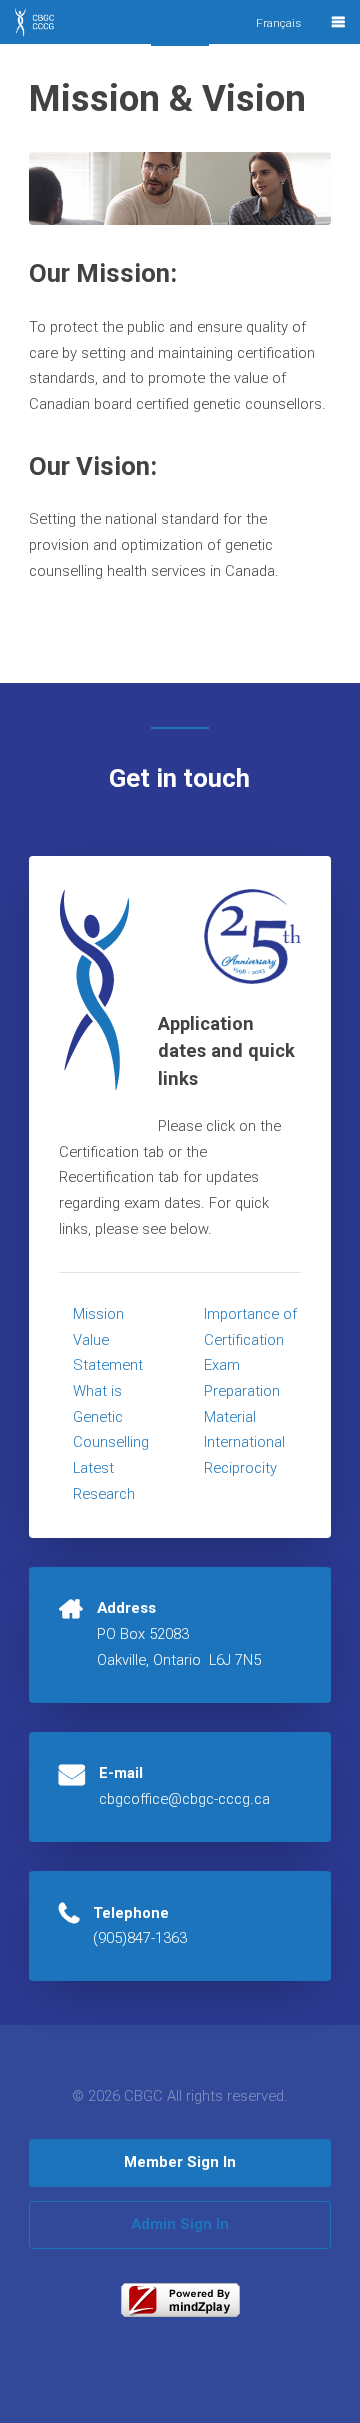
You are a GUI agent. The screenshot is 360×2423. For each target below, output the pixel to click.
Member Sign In (180, 2162)
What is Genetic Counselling (111, 1416)
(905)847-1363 (140, 1938)
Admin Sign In (180, 2224)
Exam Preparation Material (242, 1390)
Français (278, 23)
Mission (98, 1314)
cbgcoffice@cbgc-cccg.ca (184, 1799)
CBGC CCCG (51, 28)
